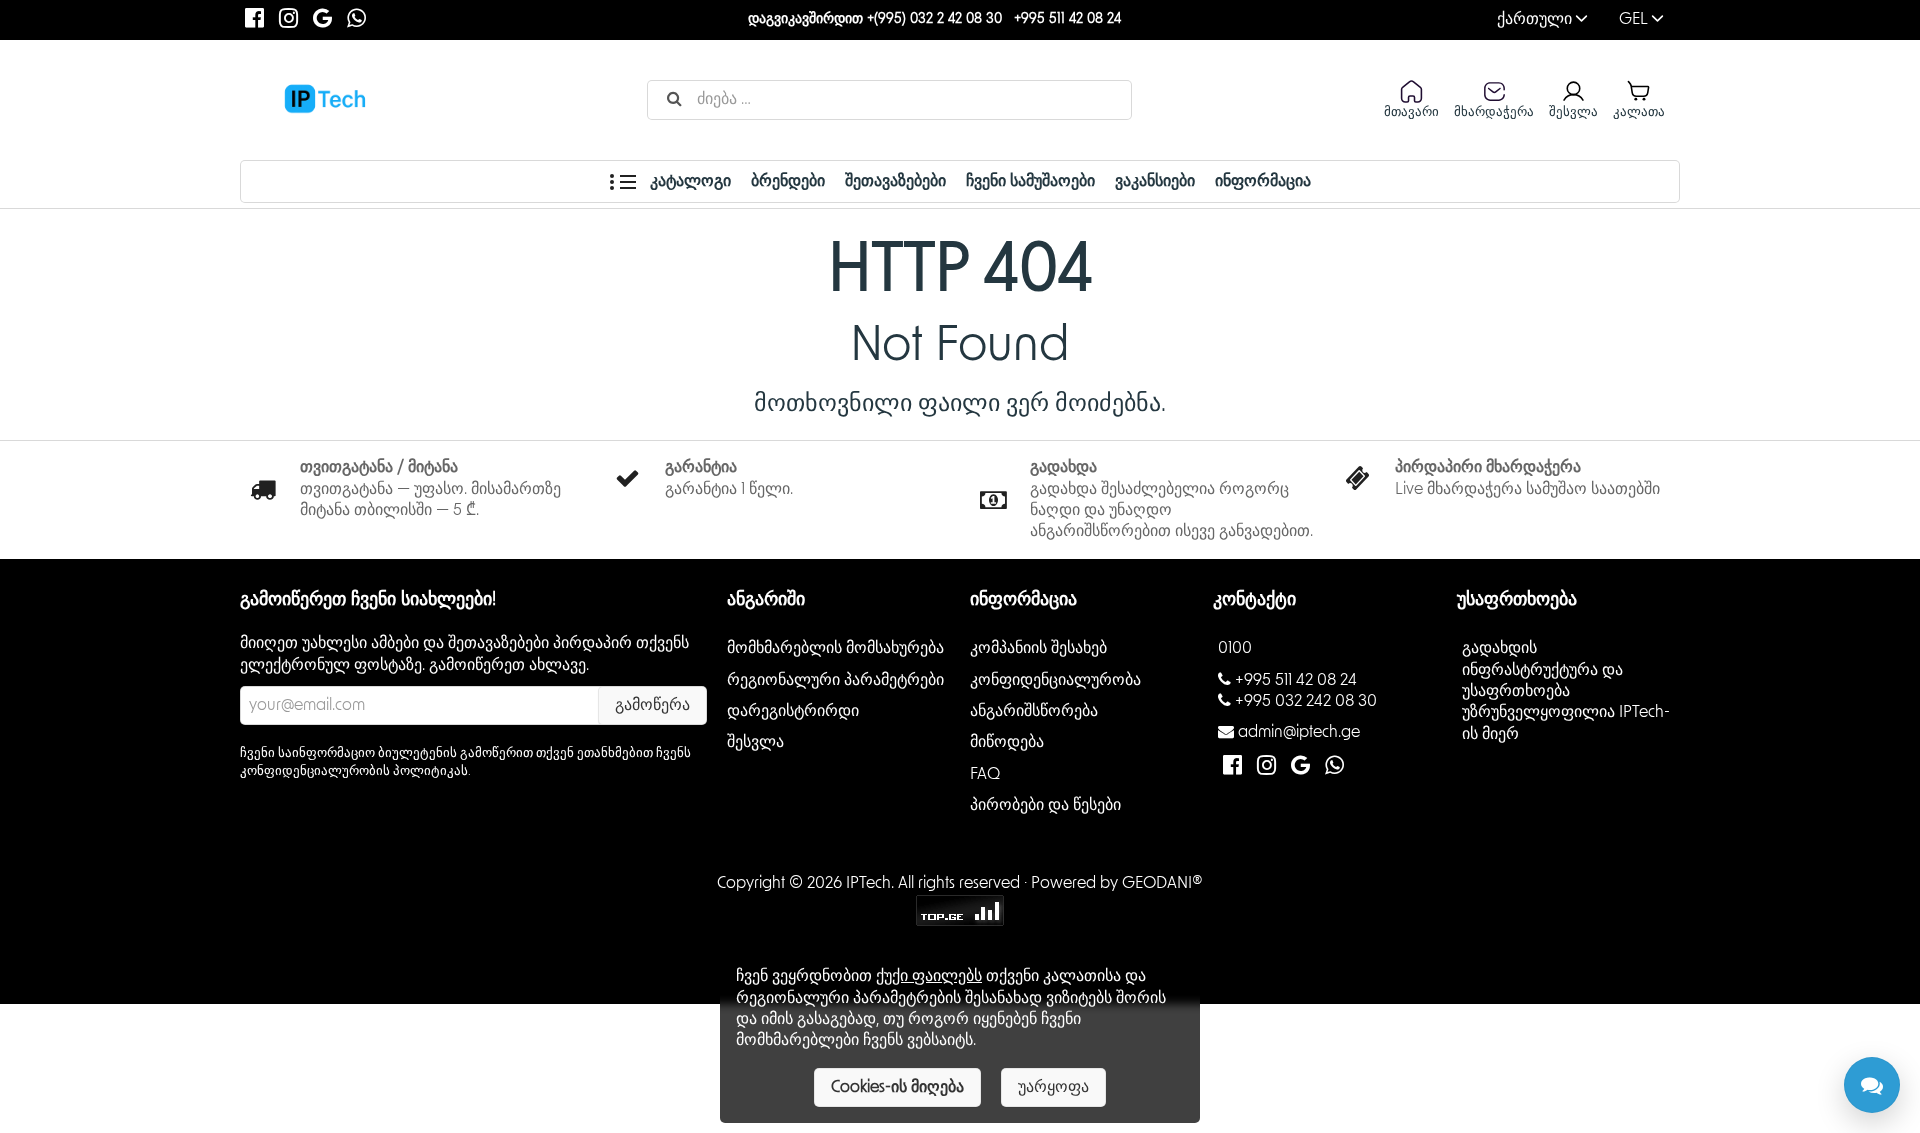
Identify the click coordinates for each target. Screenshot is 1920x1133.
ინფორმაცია (1263, 181)
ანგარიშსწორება (1034, 711)
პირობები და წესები (1045, 805)
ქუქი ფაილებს (929, 976)
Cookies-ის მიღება (897, 1087)
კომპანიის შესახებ (1038, 648)
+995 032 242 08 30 (1306, 701)
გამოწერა (652, 705)
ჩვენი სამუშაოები (1030, 181)
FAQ (985, 773)
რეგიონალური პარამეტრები (835, 679)
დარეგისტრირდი (793, 711)
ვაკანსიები (1155, 181)
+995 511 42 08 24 (1067, 19)
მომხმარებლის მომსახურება (835, 648)
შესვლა (755, 742)
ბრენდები (788, 181)
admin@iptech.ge (1299, 732)
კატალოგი (688, 181)
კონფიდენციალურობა (1055, 679)
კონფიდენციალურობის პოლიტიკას (354, 771)
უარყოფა (1053, 1087)
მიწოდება (1007, 742)
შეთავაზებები (895, 181)
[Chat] (1872, 1085)
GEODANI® (1162, 883)
